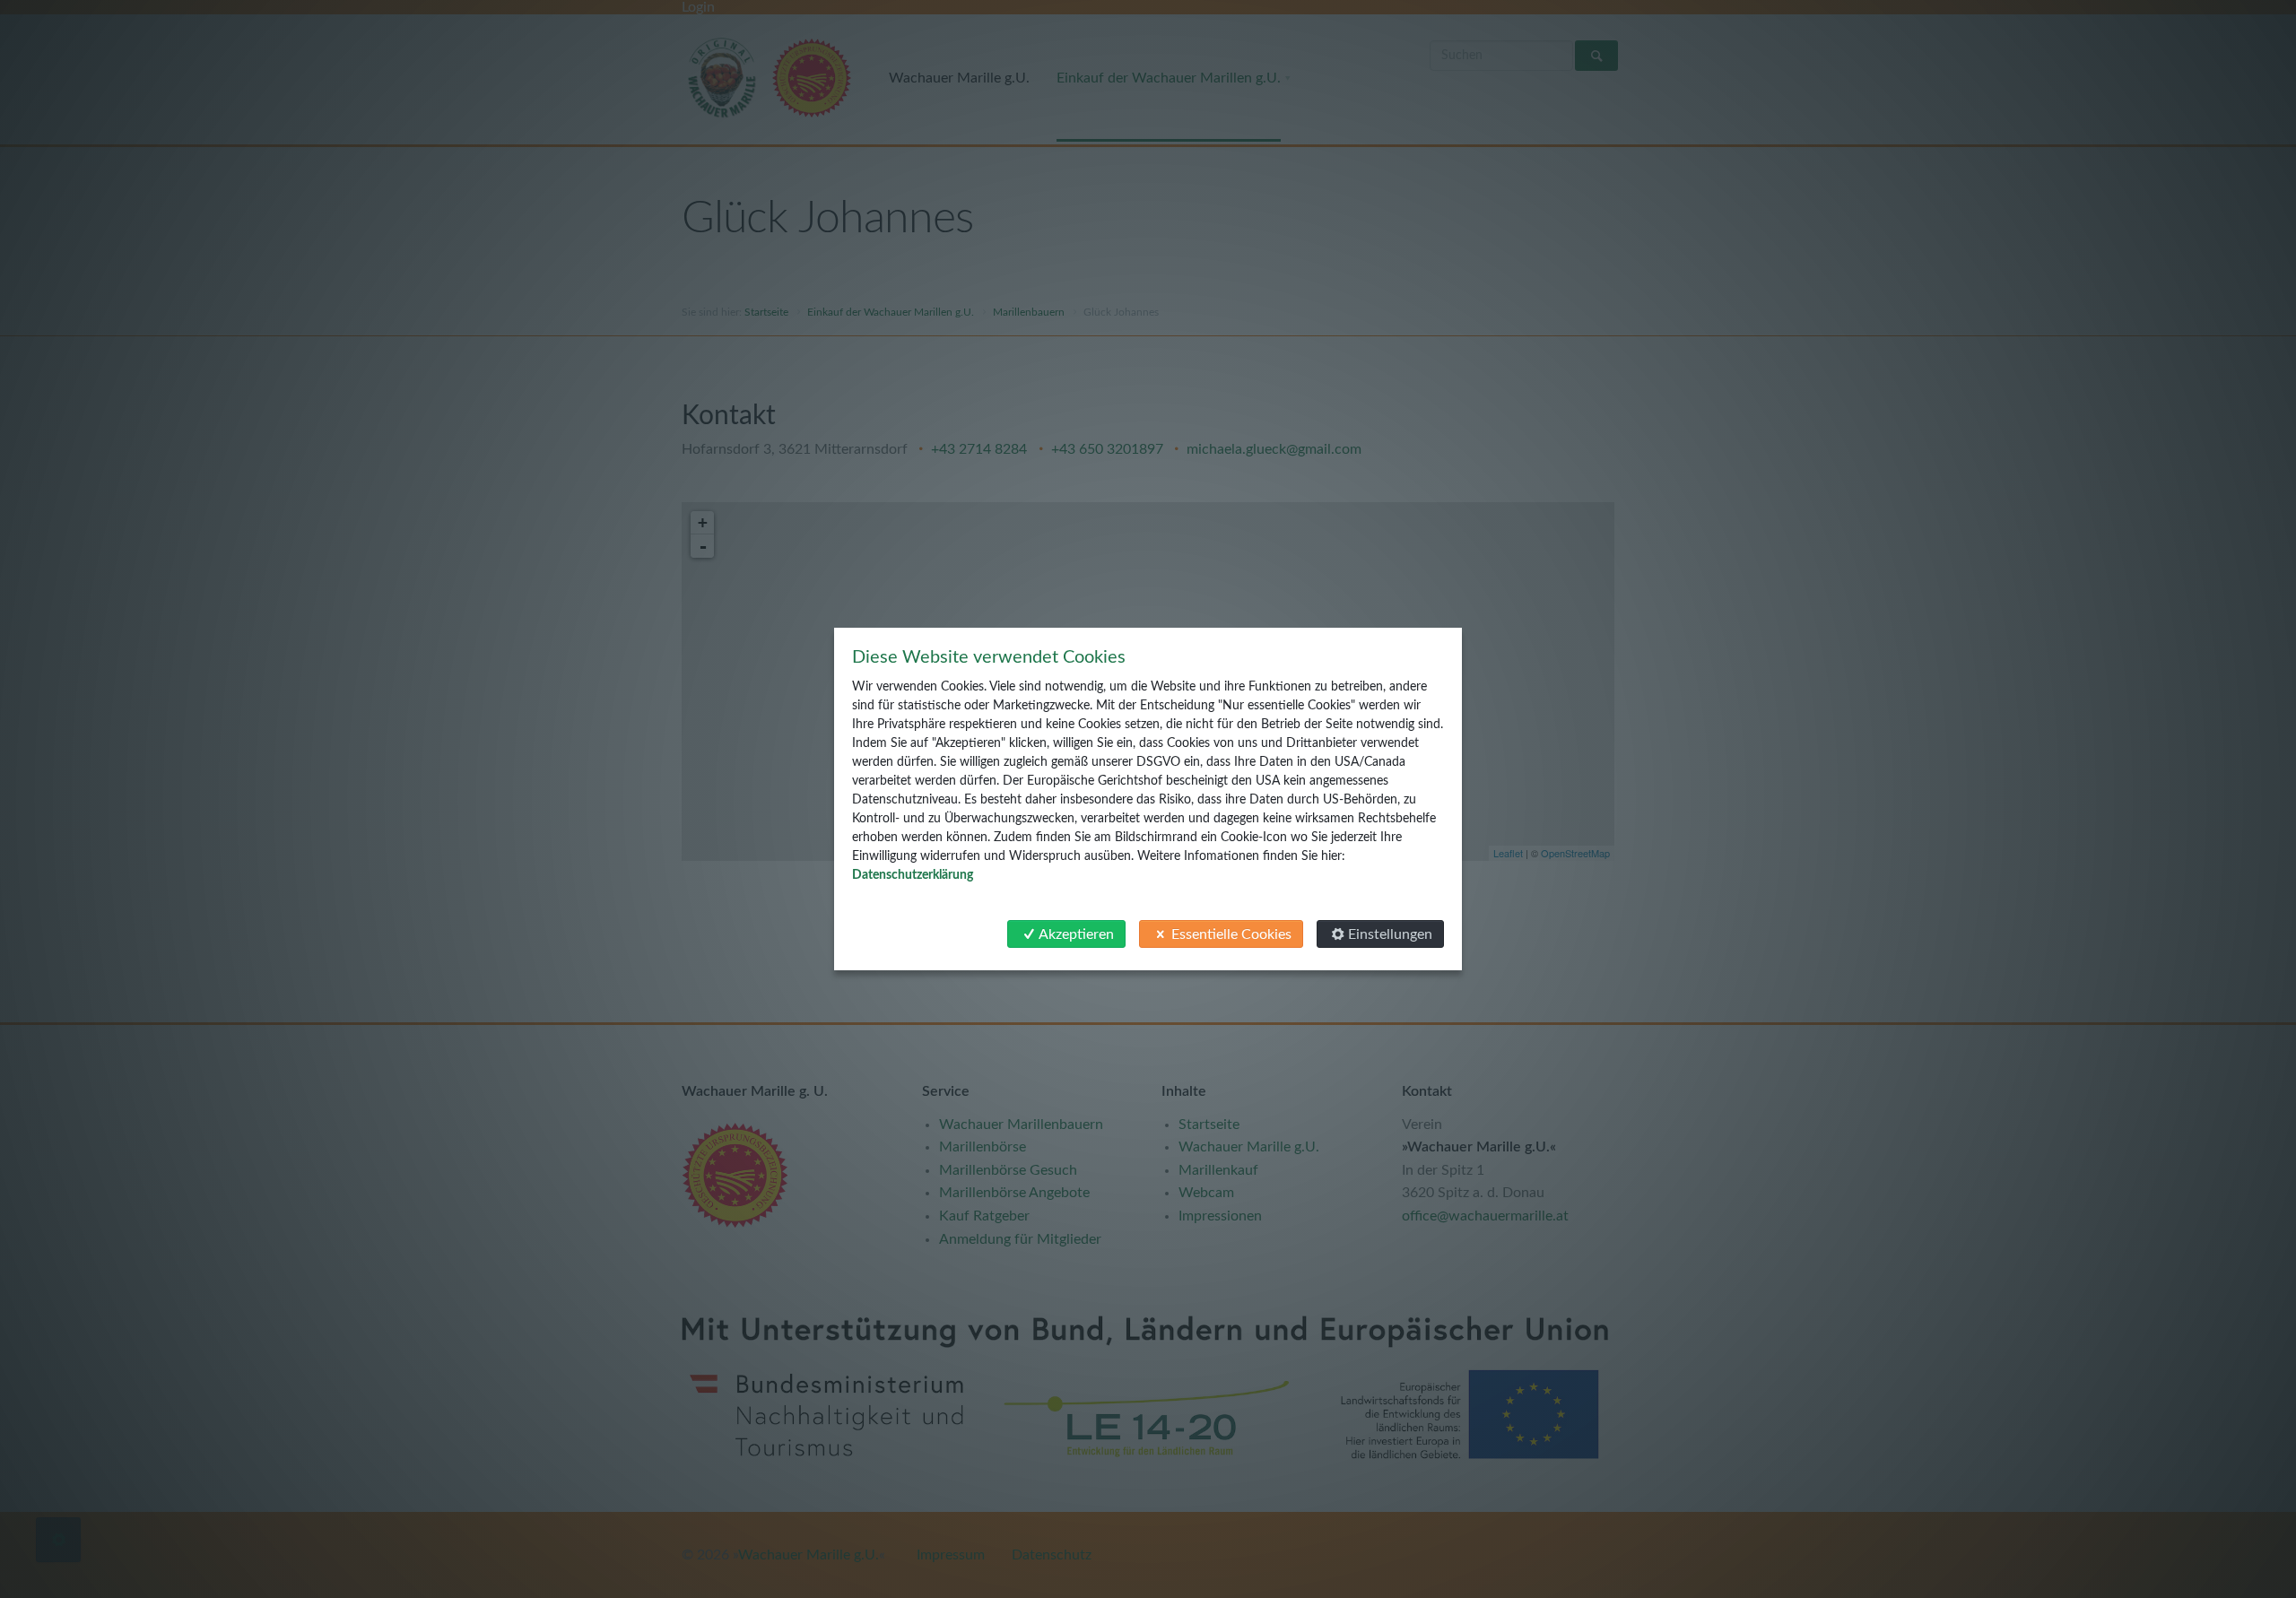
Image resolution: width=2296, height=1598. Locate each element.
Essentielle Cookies (1231, 934)
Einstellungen (1390, 934)
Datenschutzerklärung (913, 875)
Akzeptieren (1076, 934)
